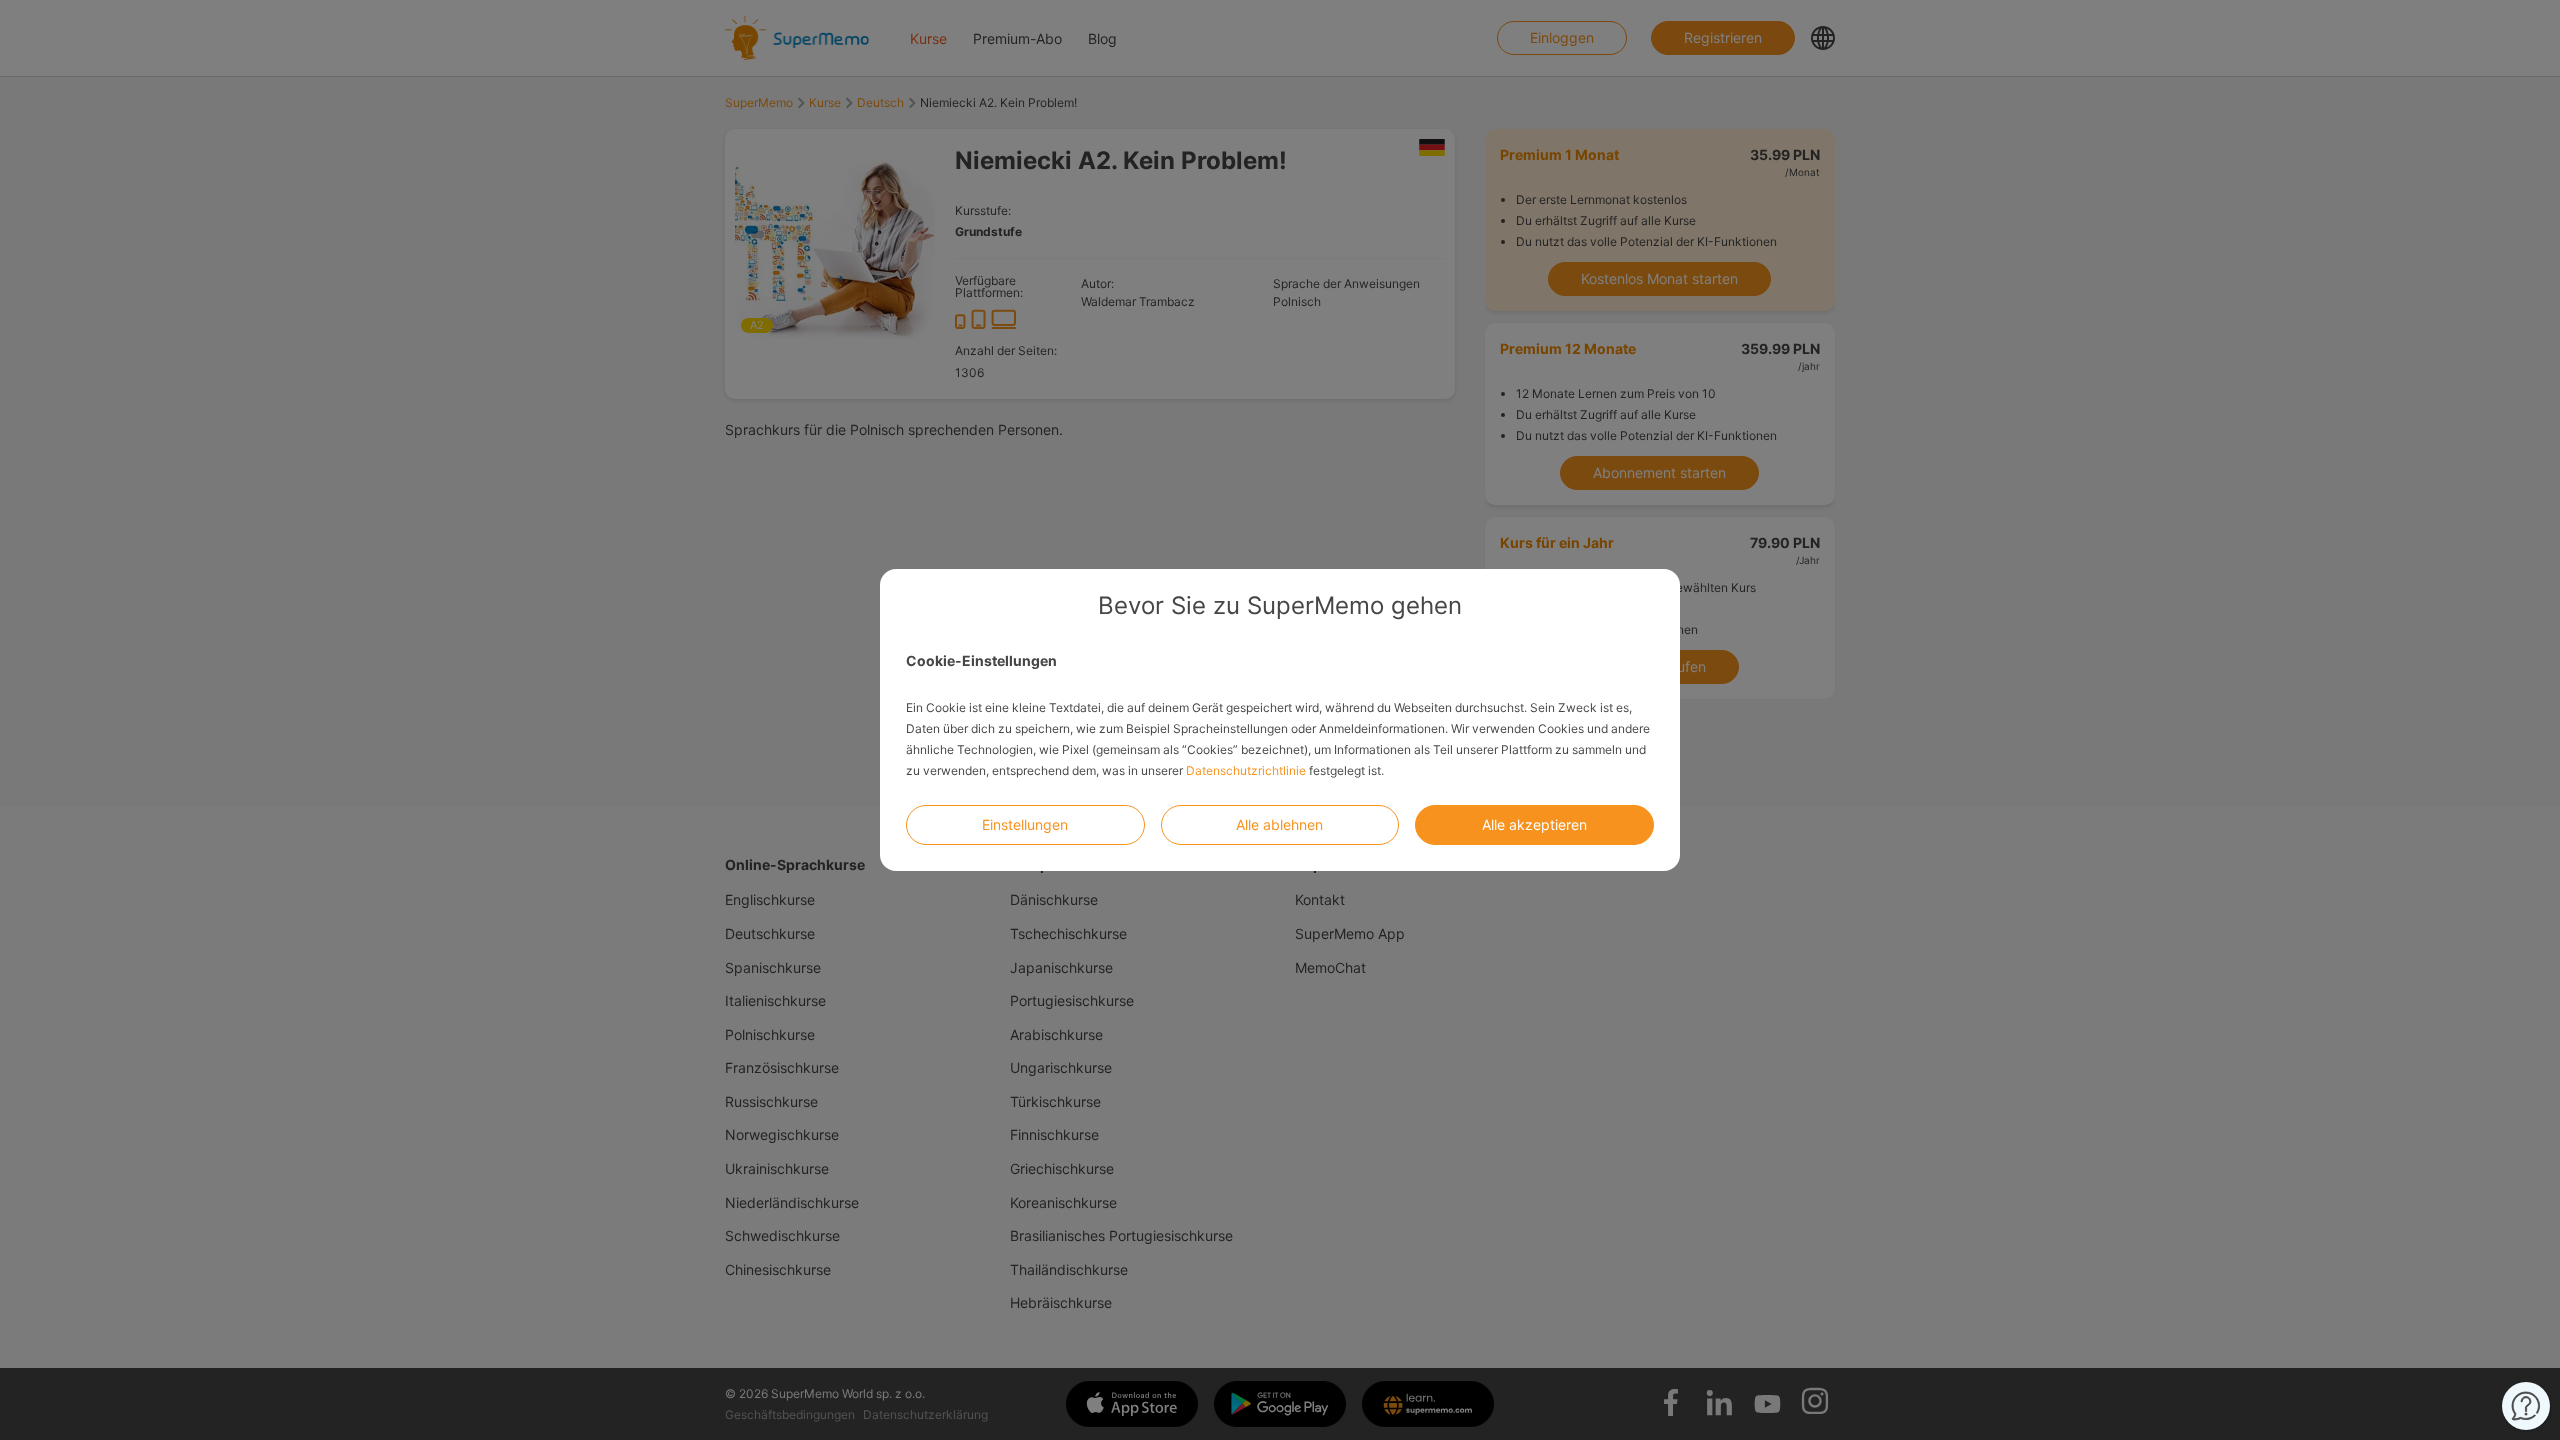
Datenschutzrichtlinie (1246, 770)
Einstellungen (1025, 824)
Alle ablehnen (1279, 824)
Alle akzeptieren (1534, 824)
